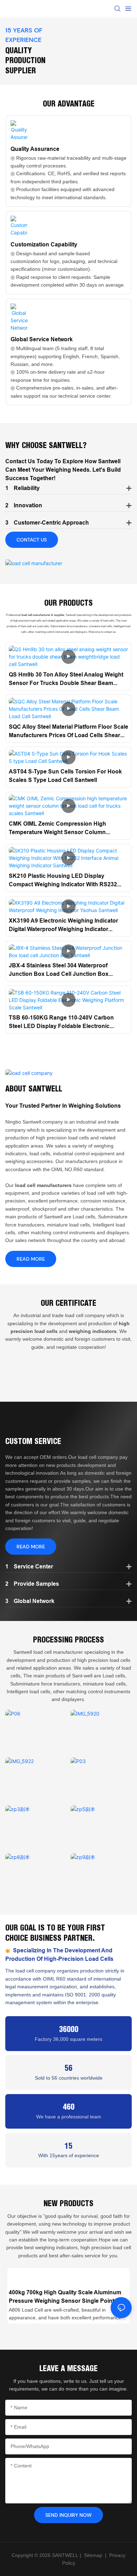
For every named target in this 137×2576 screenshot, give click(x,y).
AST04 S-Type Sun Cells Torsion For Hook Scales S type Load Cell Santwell (65, 776)
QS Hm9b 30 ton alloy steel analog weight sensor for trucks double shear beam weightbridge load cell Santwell (66, 679)
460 (69, 2107)
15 (68, 2146)
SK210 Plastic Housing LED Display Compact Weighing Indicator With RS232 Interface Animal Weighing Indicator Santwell (68, 881)
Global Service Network (42, 339)
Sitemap (92, 2555)
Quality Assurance (35, 149)
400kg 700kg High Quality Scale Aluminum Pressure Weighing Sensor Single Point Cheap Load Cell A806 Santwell (65, 2297)
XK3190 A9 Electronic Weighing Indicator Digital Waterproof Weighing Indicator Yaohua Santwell (63, 925)
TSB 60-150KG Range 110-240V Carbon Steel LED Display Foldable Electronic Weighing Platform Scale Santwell (61, 1022)
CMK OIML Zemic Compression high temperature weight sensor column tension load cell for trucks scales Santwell (58, 828)
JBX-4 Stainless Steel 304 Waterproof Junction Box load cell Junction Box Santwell (59, 970)
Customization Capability (44, 244)
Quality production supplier (25, 60)
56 (68, 2068)
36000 (69, 2029)
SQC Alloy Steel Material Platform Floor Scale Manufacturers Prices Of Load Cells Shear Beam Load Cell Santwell (68, 732)
